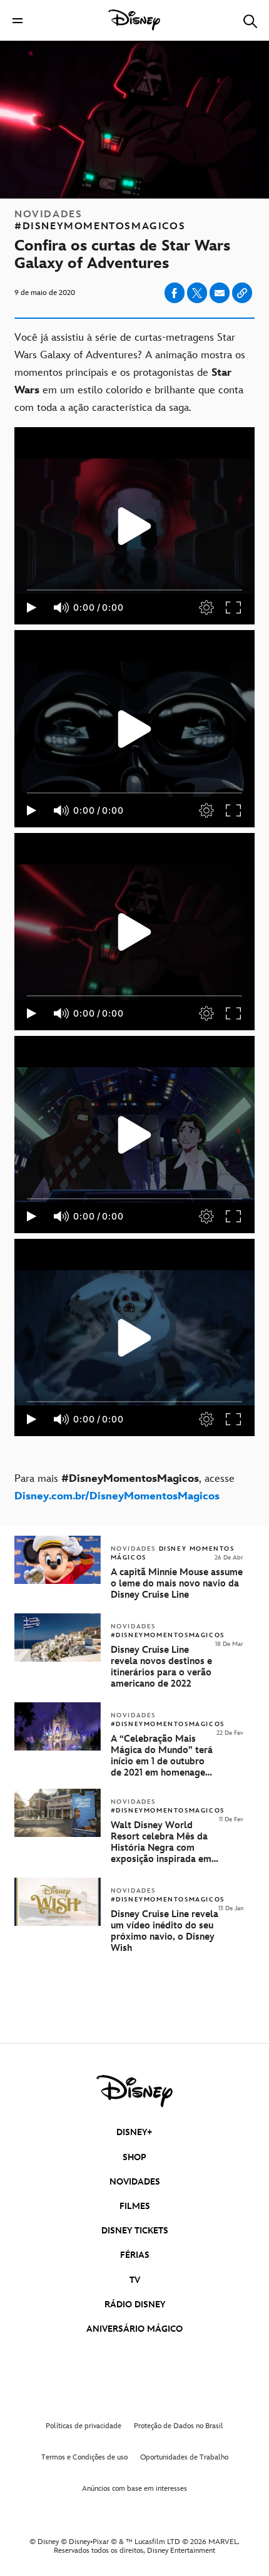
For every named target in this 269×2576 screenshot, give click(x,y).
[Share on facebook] (175, 293)
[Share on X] (197, 293)
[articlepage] (59, 1835)
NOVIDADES (135, 2182)
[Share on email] (220, 293)
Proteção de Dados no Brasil (179, 2426)
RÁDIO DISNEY (135, 2304)
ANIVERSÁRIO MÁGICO (134, 2329)
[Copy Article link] (242, 293)
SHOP (134, 2157)
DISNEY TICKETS (135, 2231)
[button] (18, 20)
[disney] (134, 2091)
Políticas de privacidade (84, 2426)
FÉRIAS (135, 2255)
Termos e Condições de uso (84, 2457)
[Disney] (134, 20)
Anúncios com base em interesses (134, 2489)
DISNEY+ (134, 2132)
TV (135, 2280)
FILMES (135, 2206)
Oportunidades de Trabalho (184, 2457)
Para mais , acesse (124, 1487)
